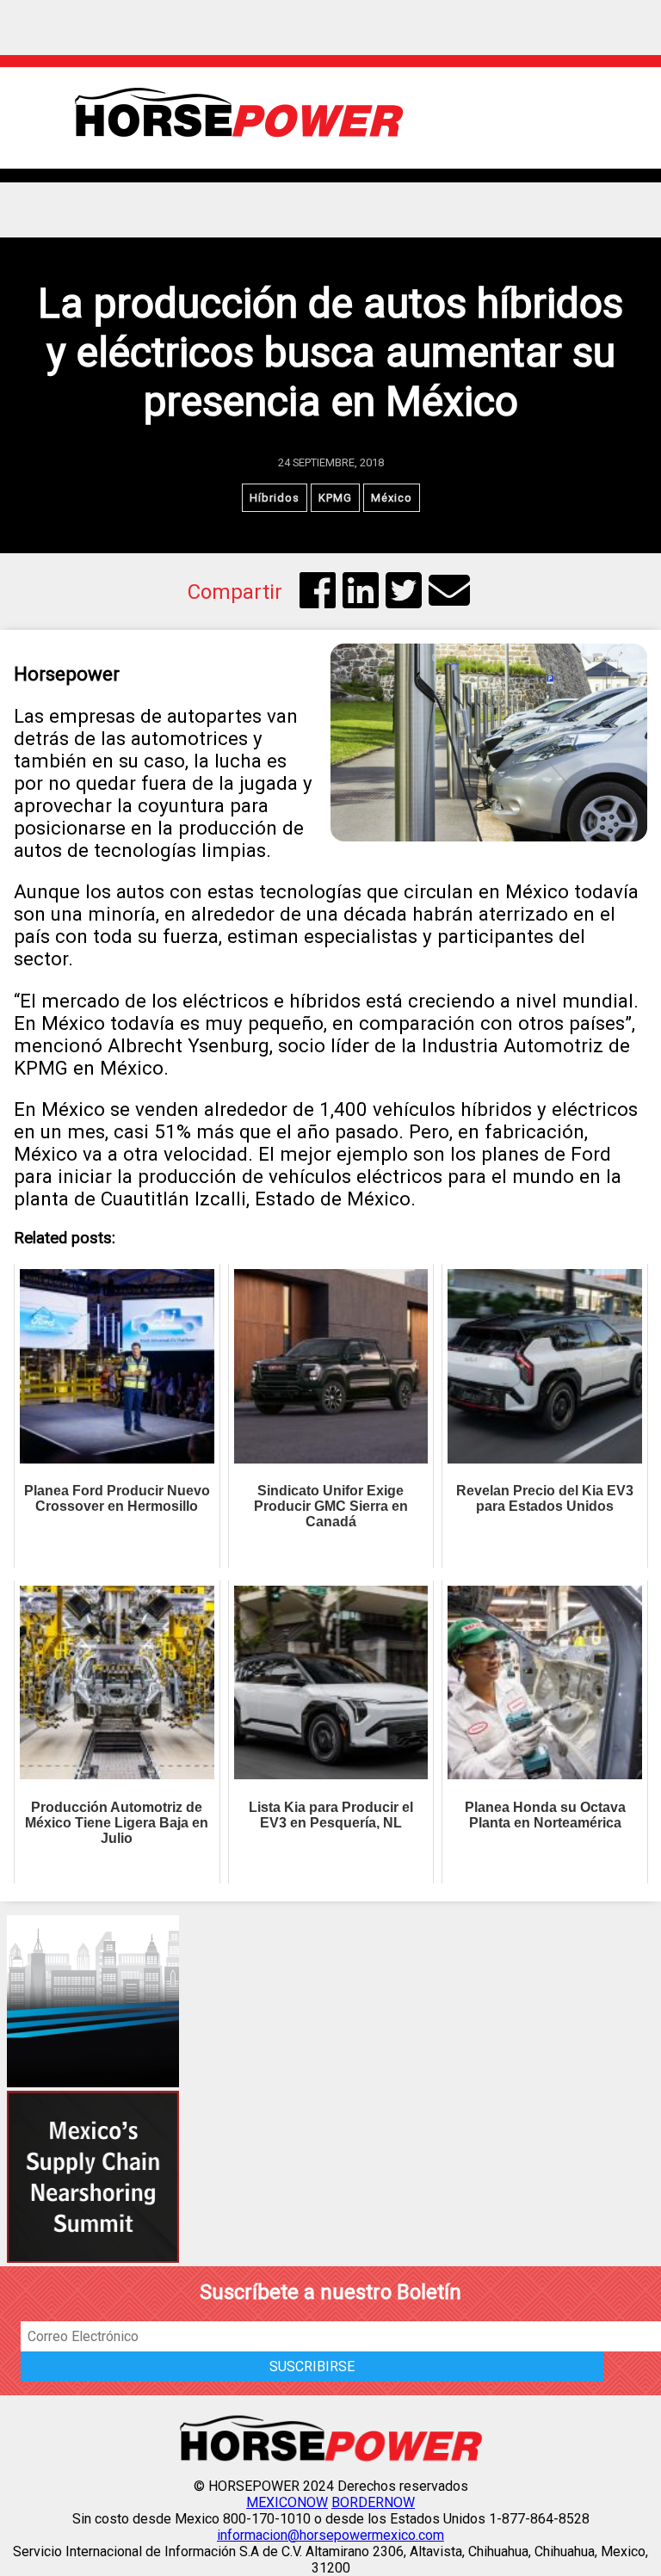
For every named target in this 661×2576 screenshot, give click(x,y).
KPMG (335, 498)
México (392, 498)
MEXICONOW (287, 2502)
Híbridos (275, 498)
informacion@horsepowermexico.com (330, 2535)
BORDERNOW (373, 2502)
